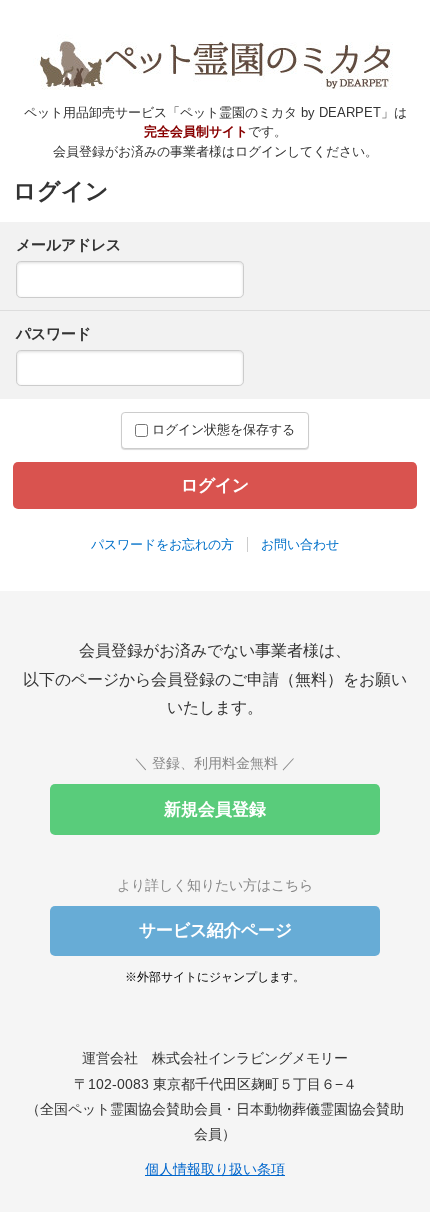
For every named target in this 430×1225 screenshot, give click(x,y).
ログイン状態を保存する (221, 429)
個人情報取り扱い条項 (215, 1169)
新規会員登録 (215, 809)
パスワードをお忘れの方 (162, 544)
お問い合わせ (300, 544)
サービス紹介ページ (215, 930)
